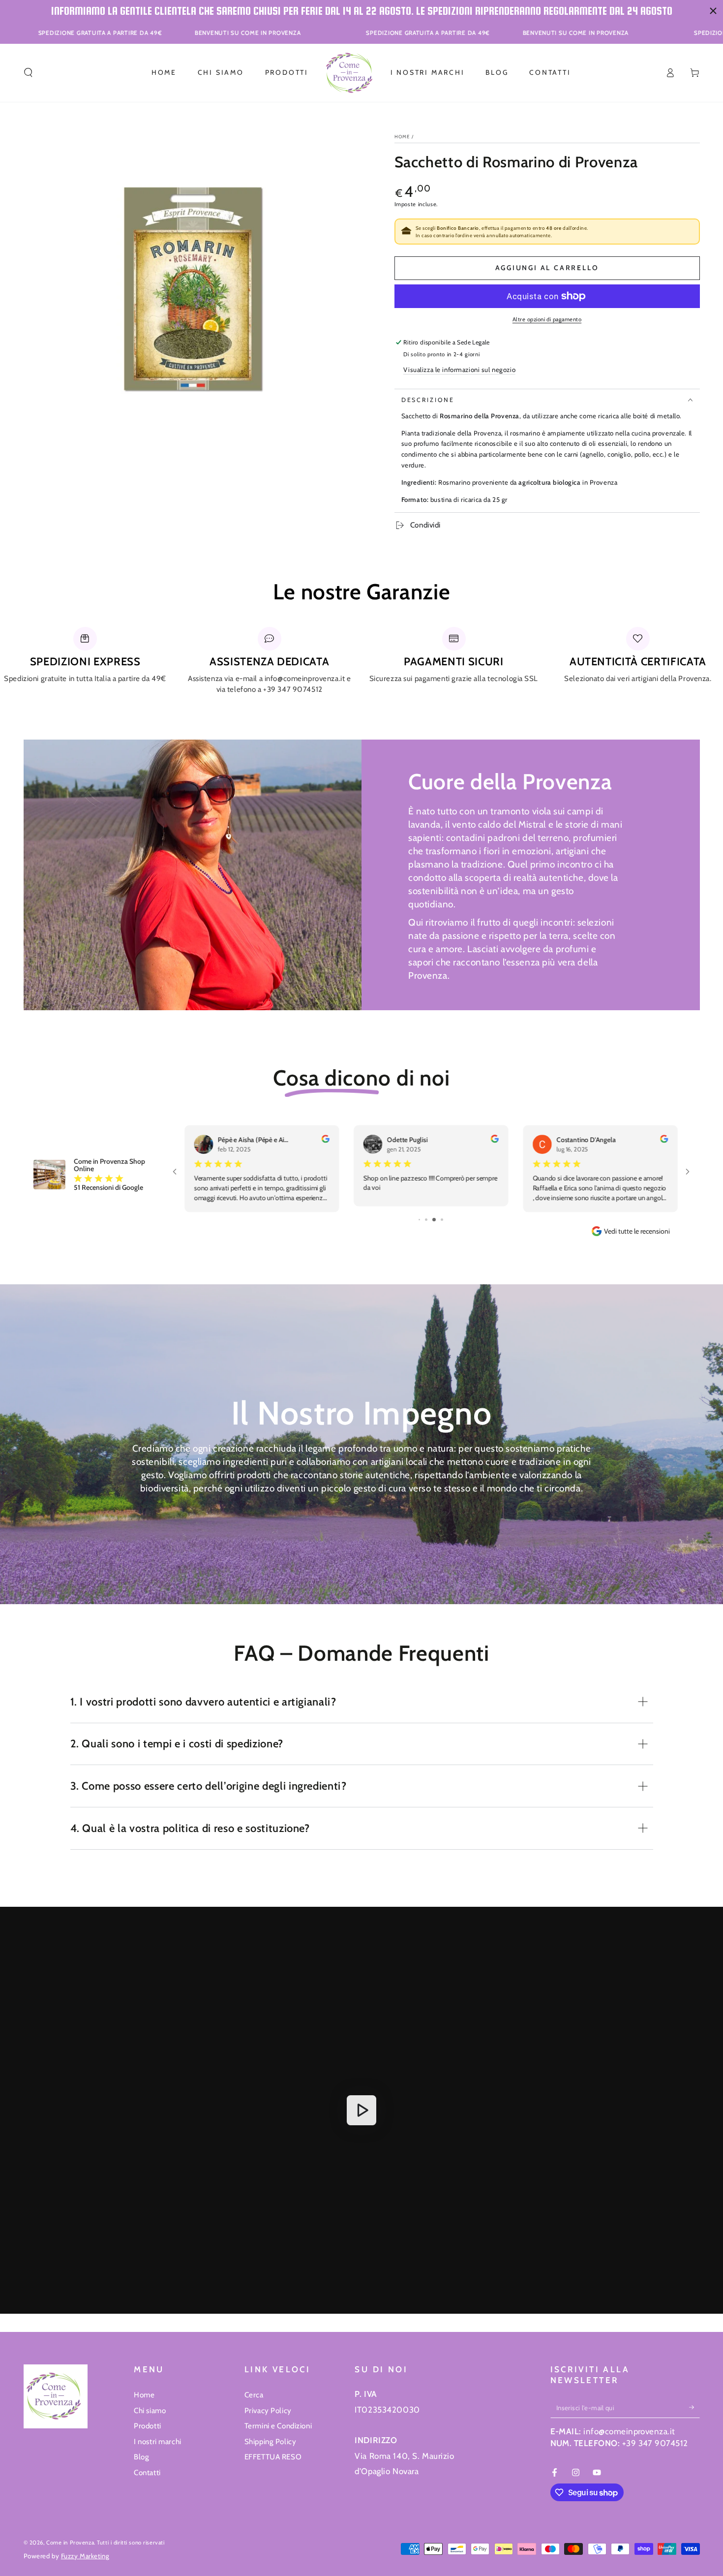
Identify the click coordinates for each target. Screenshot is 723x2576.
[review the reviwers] (494, 1140)
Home (402, 137)
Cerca (254, 2395)
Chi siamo (150, 2410)
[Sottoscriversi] (694, 2408)
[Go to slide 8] (423, 1220)
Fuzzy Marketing (85, 2556)
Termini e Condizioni (278, 2426)
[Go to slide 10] (438, 1220)
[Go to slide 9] (430, 1220)
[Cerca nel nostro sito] (28, 73)
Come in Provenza (70, 2543)
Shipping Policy (271, 2441)
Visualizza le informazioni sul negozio (459, 370)
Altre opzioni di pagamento (547, 319)
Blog (141, 2457)
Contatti (147, 2472)
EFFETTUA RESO (273, 2457)
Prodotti (148, 2426)
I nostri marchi (158, 2441)
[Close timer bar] (713, 11)
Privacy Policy (268, 2410)
